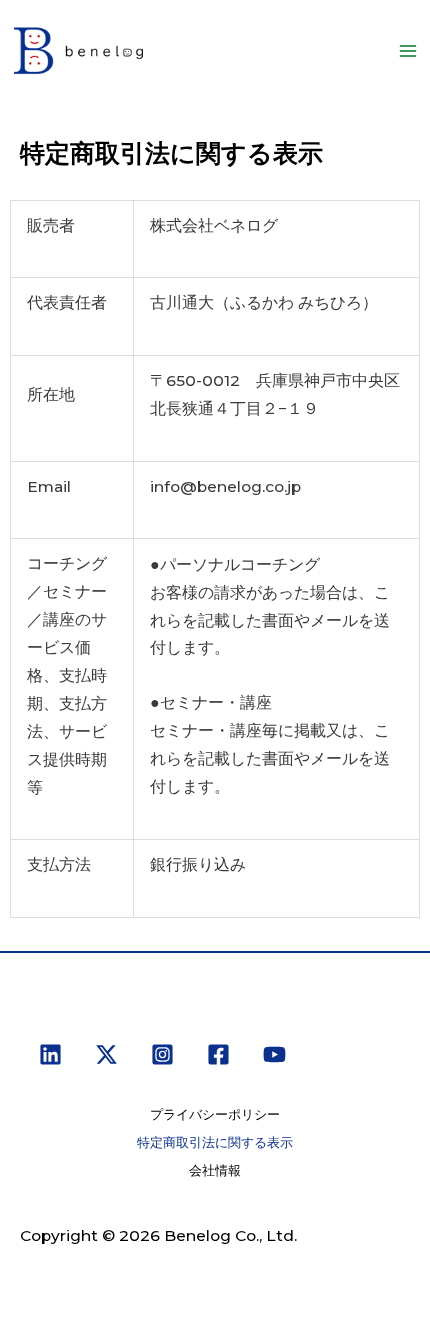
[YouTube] (274, 1054)
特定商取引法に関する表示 (215, 1142)
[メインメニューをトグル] (408, 50)
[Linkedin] (50, 1054)
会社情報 (215, 1170)
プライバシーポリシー (215, 1114)
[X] (106, 1054)
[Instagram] (162, 1054)
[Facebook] (218, 1054)
